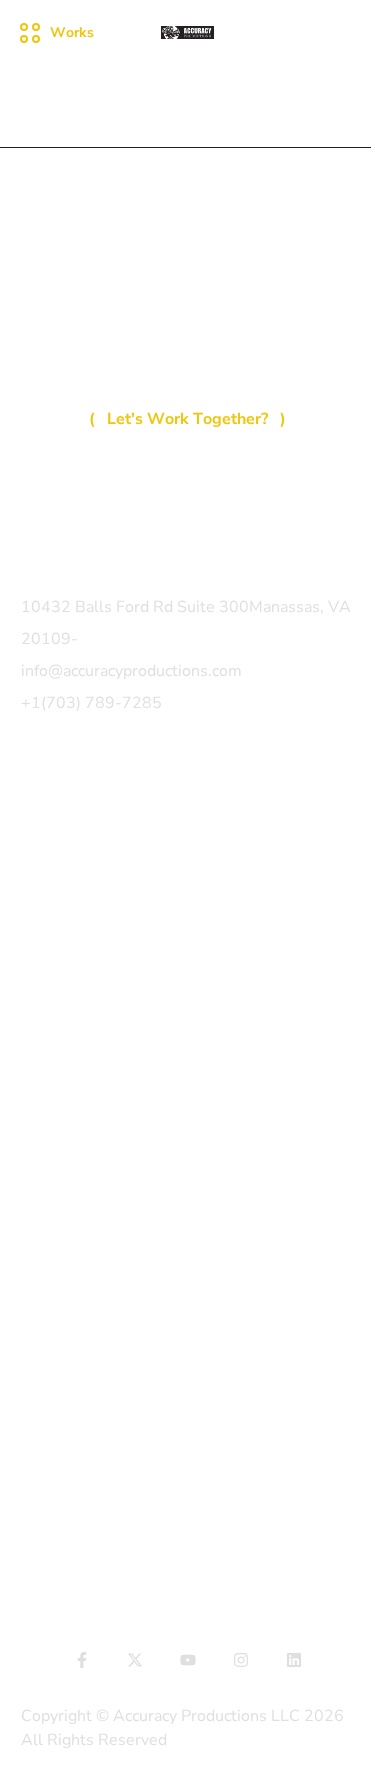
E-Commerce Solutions (105, 1414)
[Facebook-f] (82, 1660)
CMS (38, 1450)
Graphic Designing (87, 1225)
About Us (55, 892)
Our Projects (66, 820)
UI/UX (42, 1523)
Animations (62, 1189)
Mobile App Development (114, 1487)
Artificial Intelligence (96, 1342)
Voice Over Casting (90, 1117)
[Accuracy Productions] (188, 32)
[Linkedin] (294, 1660)
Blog (38, 928)
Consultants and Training (111, 1261)
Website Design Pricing (106, 856)
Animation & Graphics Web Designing (158, 1559)
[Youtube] (188, 1660)
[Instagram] (241, 1660)
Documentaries (76, 1045)
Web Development (90, 1378)
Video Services (74, 1081)
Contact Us (61, 964)
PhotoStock (62, 1153)
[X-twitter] (135, 1660)
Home (43, 784)
